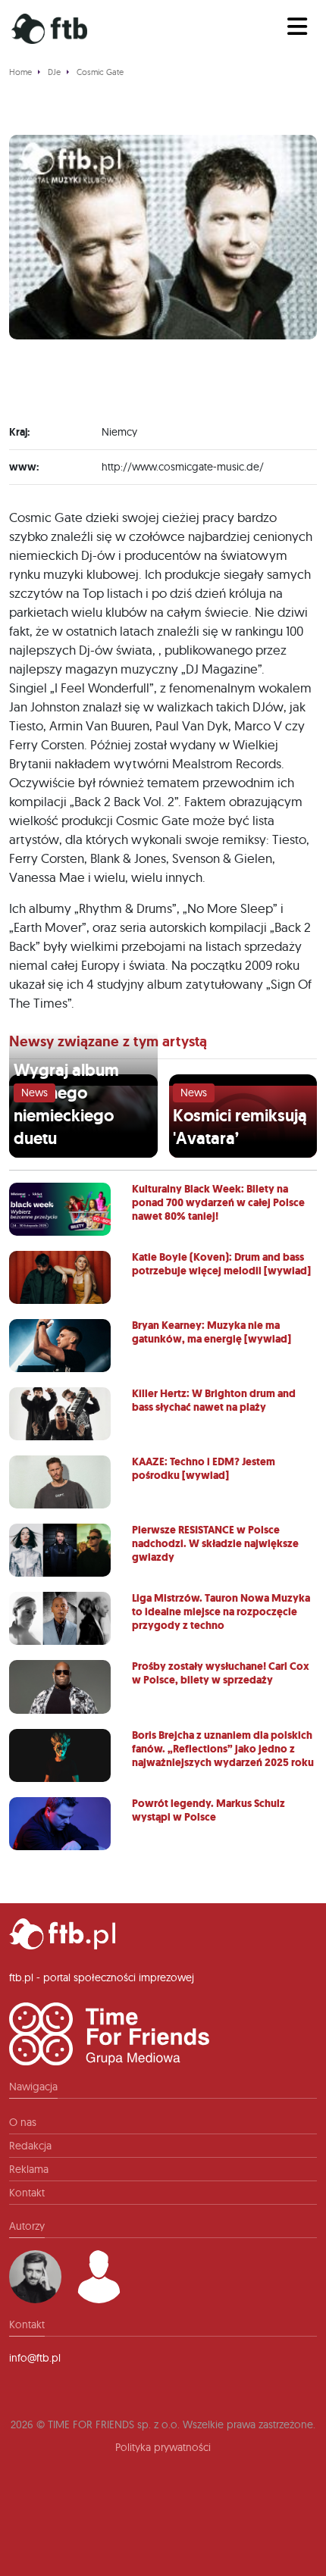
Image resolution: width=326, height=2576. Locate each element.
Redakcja (30, 2146)
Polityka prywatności (163, 2447)
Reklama (29, 2169)
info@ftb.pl (35, 2358)
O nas (23, 2122)
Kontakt (27, 2193)
